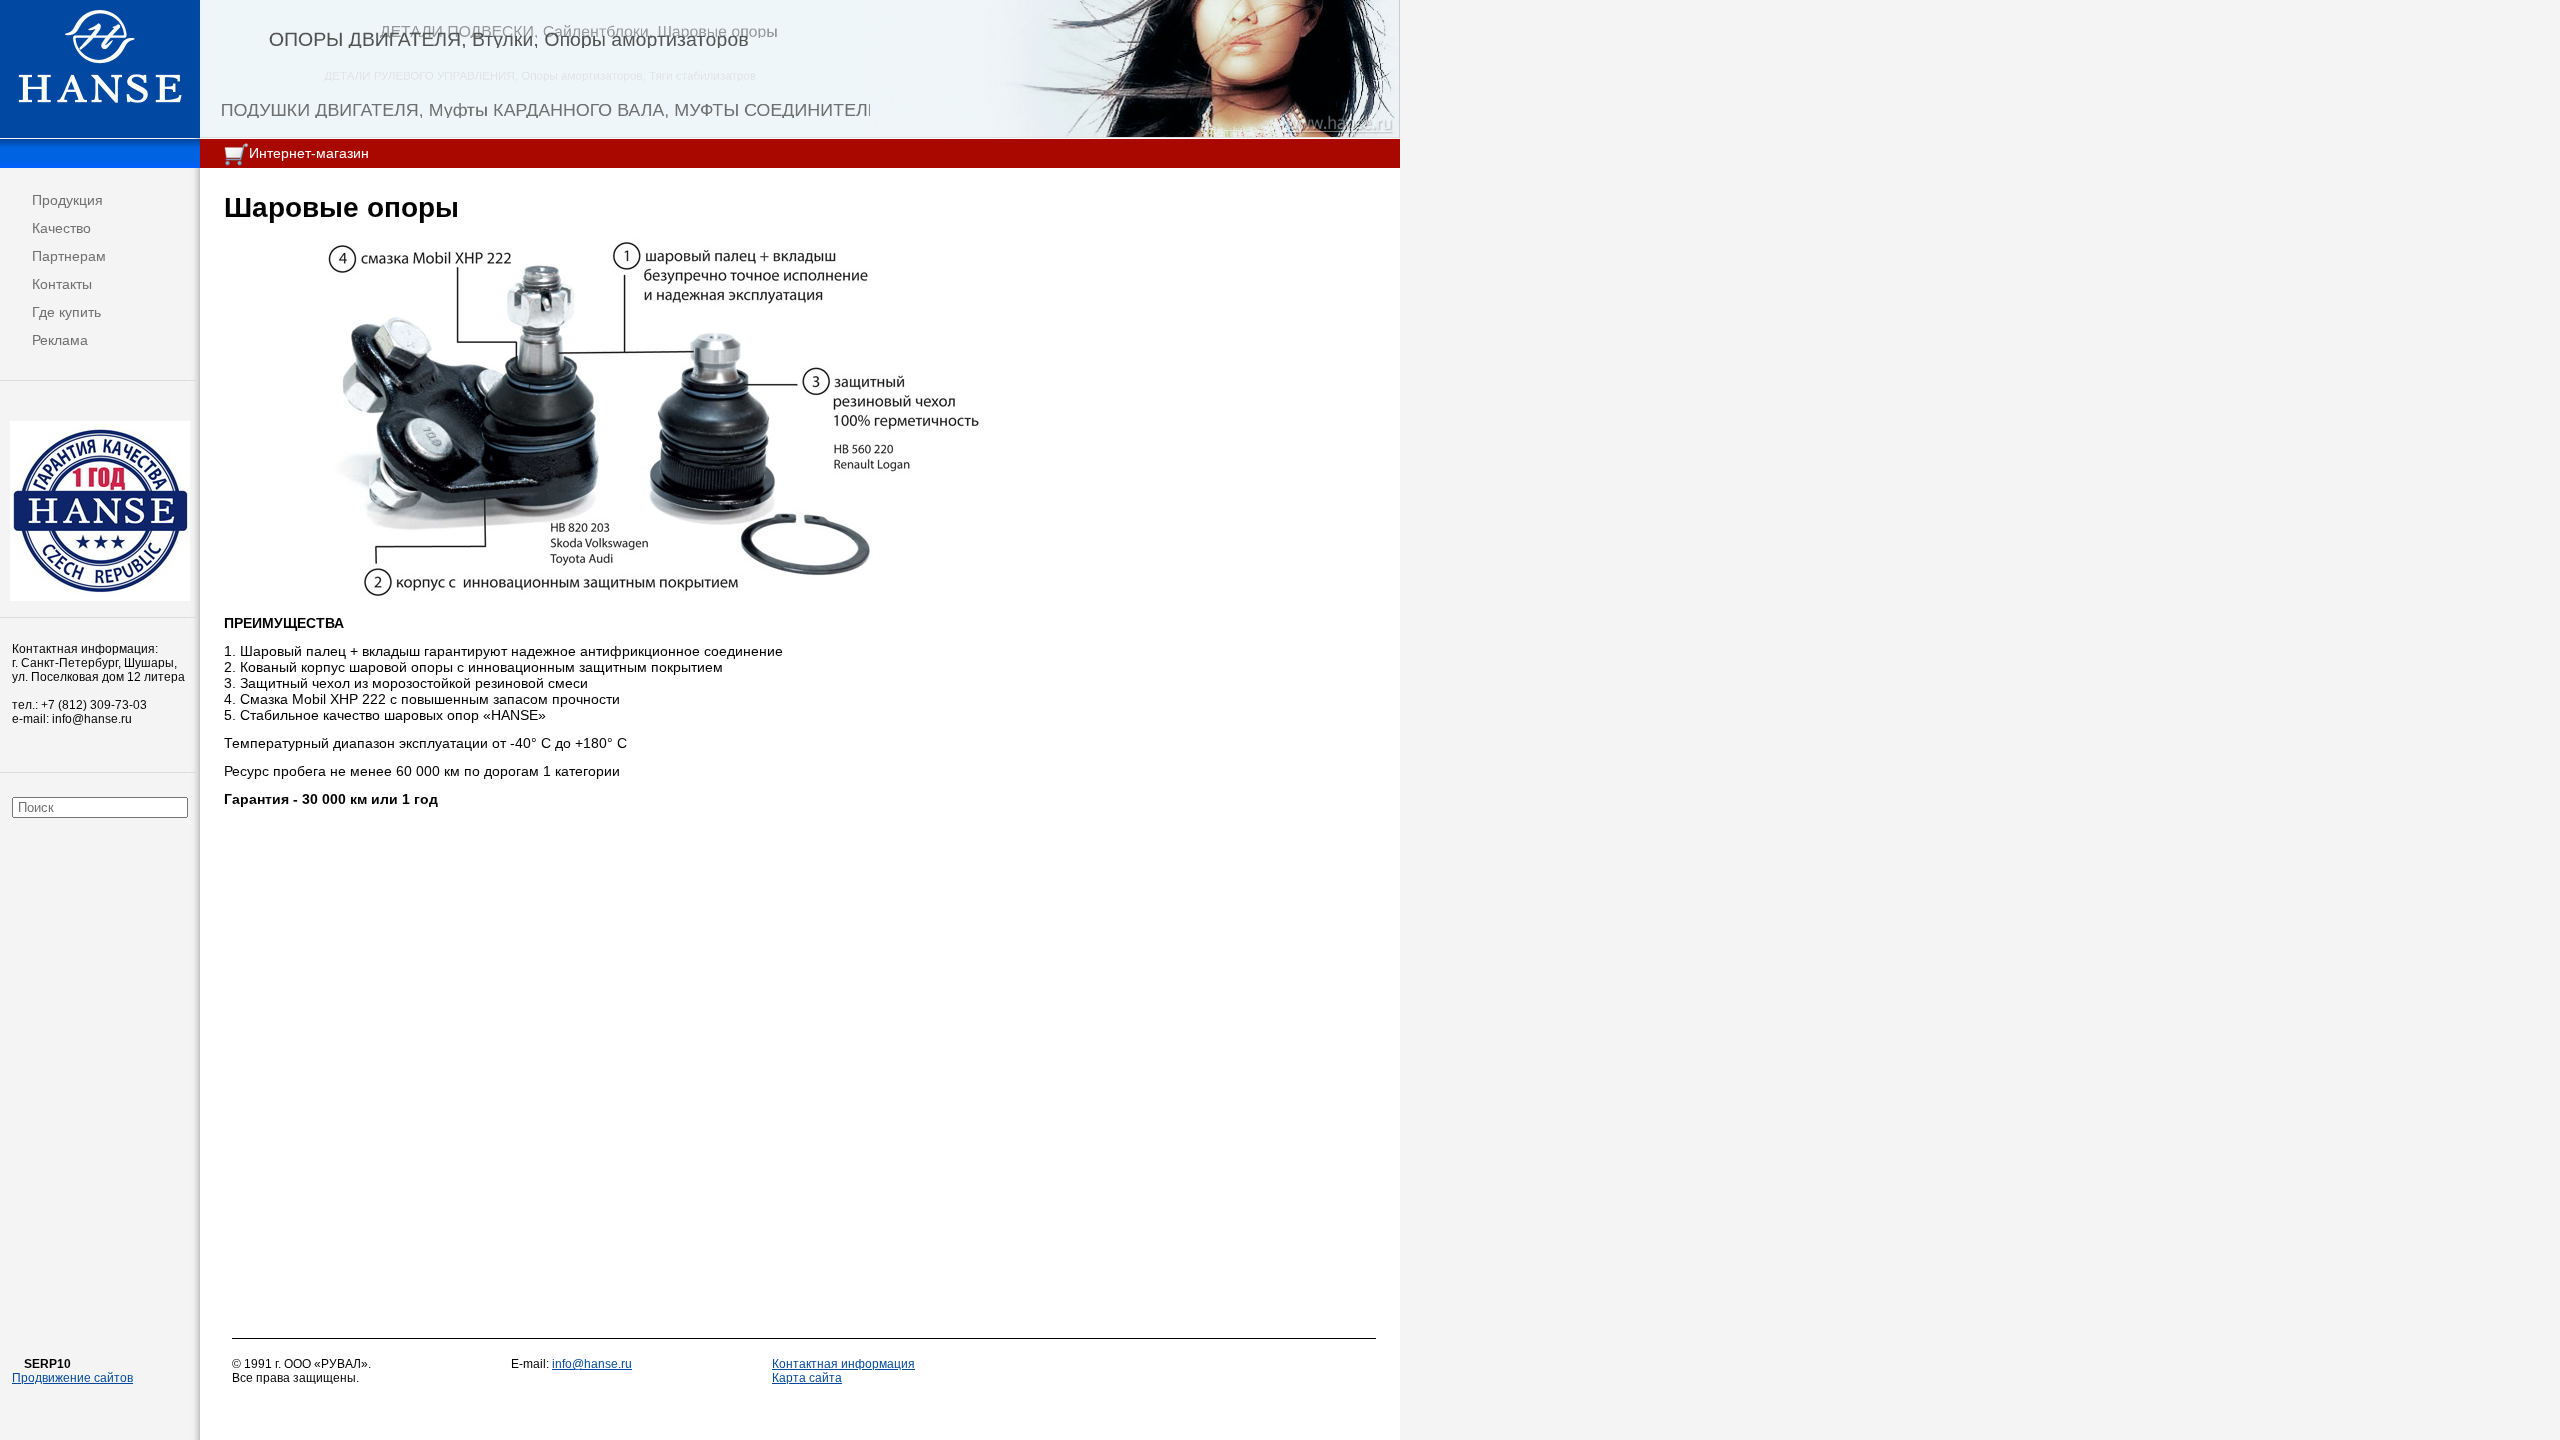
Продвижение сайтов (72, 1378)
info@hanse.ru (592, 1364)
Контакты (62, 284)
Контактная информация (843, 1364)
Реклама (60, 340)
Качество (61, 228)
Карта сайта (807, 1378)
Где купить (66, 312)
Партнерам (69, 256)
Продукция (67, 200)
